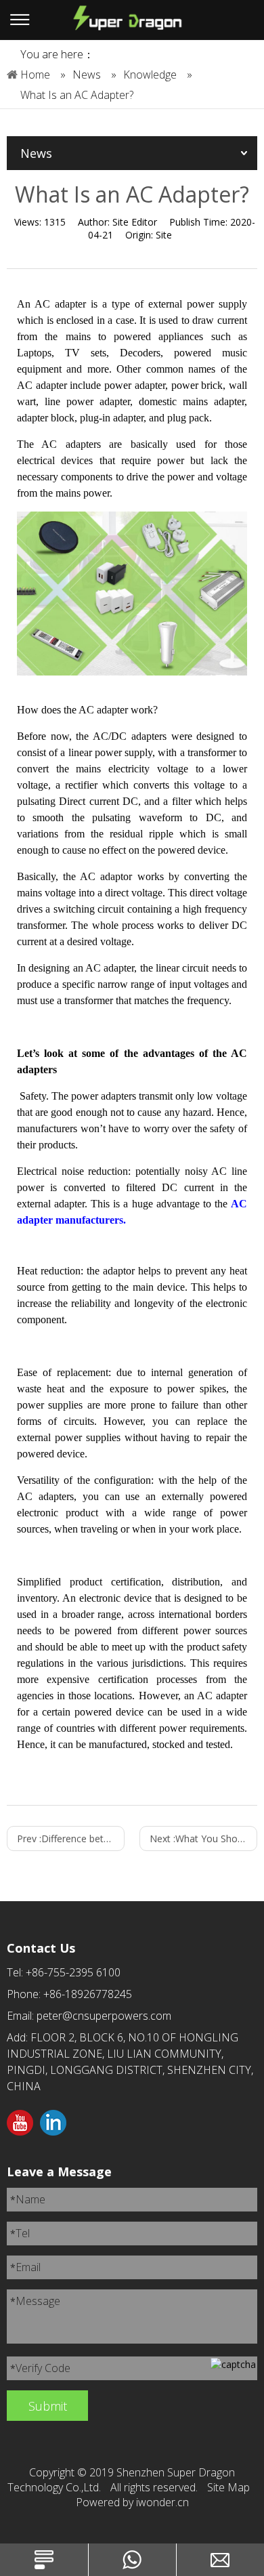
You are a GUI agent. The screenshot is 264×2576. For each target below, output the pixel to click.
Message (35, 2301)
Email (25, 2267)
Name (28, 2199)
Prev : (71, 1838)
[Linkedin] (53, 2124)
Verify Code (40, 2368)
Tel (20, 2233)
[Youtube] (20, 2124)
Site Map (228, 2487)
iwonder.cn (162, 2502)
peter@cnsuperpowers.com (104, 2016)
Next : (203, 1838)
